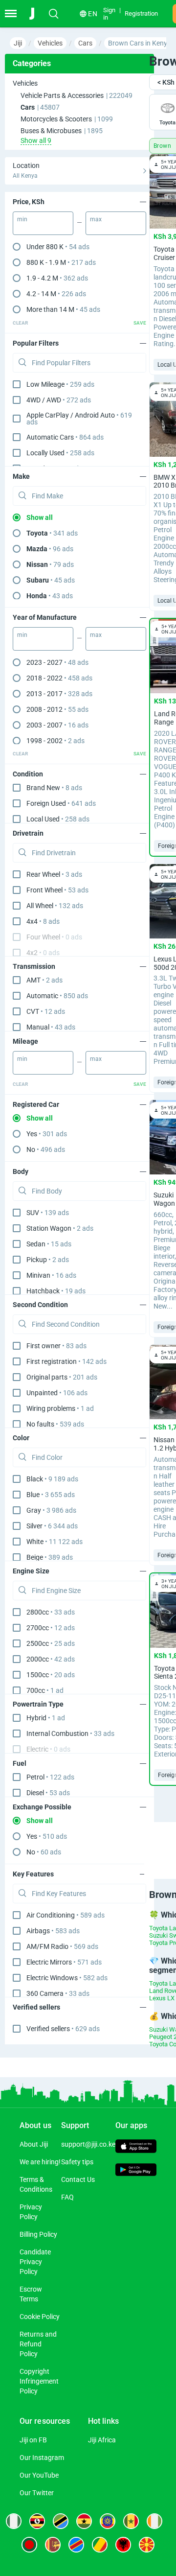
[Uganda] (37, 2521)
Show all (40, 517)
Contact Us (78, 2179)
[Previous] (138, 1842)
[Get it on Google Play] (136, 2171)
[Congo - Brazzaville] (100, 2545)
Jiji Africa (102, 2440)
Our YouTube (39, 2475)
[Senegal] (131, 2521)
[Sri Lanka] (53, 2545)
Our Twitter (37, 2493)
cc (51, 1612)
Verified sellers (63, 2029)
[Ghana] (84, 2521)
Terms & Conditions (36, 2184)
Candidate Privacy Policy (35, 2262)
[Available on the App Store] (136, 2147)
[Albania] (123, 2545)
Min (22, 219)
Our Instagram (42, 2458)
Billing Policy (38, 2234)
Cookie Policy (40, 2317)
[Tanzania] (61, 2521)
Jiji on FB (33, 2440)
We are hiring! (40, 2162)
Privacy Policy (31, 2212)
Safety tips (77, 2162)
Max (96, 219)
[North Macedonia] (147, 2545)
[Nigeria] (14, 2521)
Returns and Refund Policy (38, 2344)
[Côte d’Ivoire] (154, 2521)
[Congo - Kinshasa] (76, 2545)
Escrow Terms (31, 2294)
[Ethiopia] (108, 2521)
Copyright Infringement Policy (39, 2381)
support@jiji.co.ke (88, 2144)
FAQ (67, 2197)
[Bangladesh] (29, 2545)
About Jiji (34, 2144)
